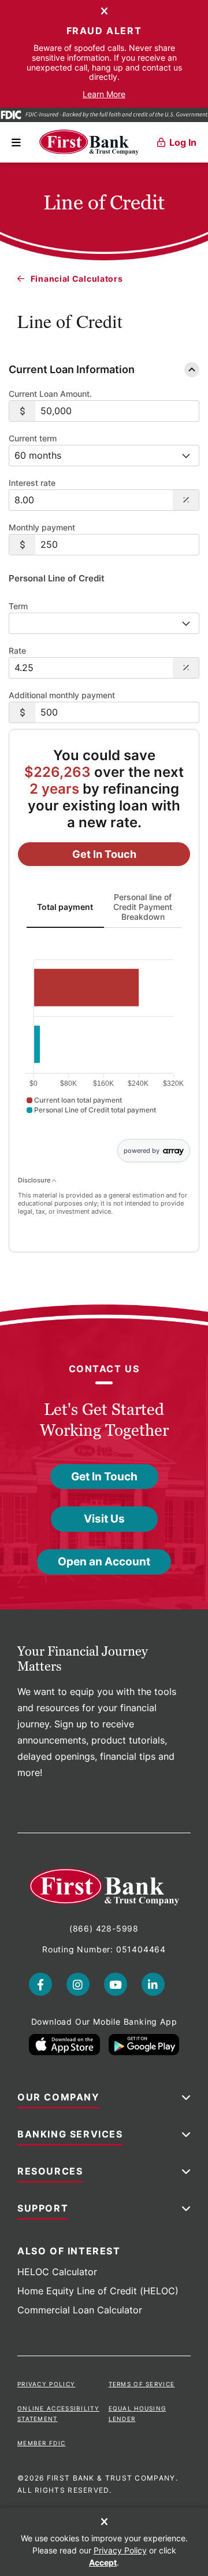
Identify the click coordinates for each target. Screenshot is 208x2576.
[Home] (89, 142)
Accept (103, 2562)
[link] (104, 854)
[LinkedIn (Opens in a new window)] (153, 1984)
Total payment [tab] (65, 906)
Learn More (104, 94)
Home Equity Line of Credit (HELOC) (98, 2291)
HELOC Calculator (57, 2272)
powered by (142, 1151)
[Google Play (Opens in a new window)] (144, 2045)
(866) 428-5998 (104, 1928)
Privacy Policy (46, 2384)
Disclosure (35, 1180)
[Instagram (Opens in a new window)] (78, 1984)
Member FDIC (41, 2443)
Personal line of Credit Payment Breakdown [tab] (143, 907)
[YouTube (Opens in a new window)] (116, 1984)
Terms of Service (142, 2384)
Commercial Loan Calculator (80, 2310)
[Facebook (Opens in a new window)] (40, 1984)
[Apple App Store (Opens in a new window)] (64, 2045)
